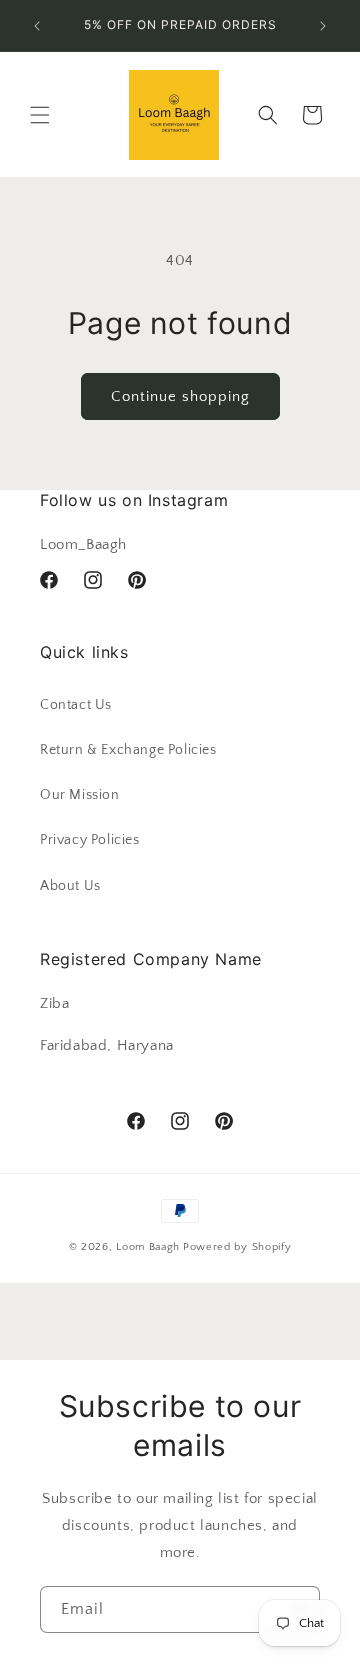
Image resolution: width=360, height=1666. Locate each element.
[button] (40, 115)
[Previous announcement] (37, 26)
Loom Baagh (148, 1247)
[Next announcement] (323, 26)
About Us (70, 886)
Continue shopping (180, 396)
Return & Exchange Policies (128, 750)
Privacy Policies (90, 840)
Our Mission (80, 795)
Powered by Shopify (237, 1247)
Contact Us (76, 705)
